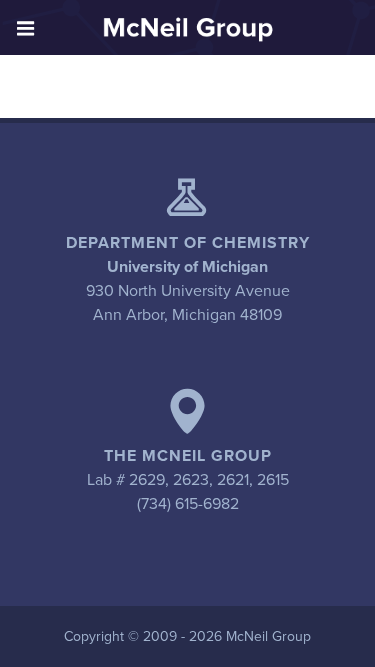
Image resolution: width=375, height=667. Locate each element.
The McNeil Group (188, 456)
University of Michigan (187, 267)
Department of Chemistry (188, 243)
